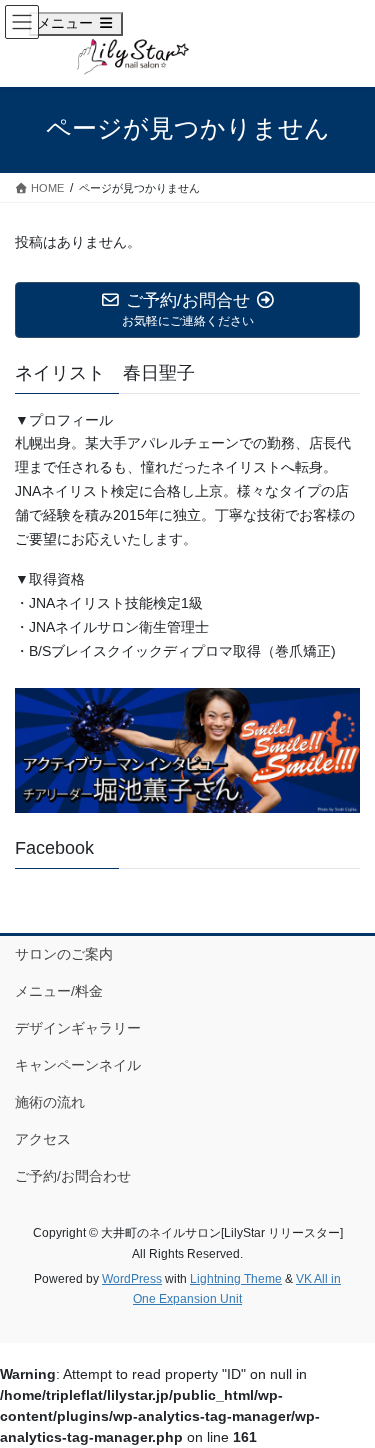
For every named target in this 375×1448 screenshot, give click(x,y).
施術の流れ (50, 1102)
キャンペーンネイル (78, 1065)
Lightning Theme (236, 1279)
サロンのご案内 (64, 954)
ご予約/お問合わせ (73, 1176)
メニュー (79, 22)
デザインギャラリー (78, 1028)
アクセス (43, 1139)
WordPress (132, 1279)
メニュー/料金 (59, 991)
